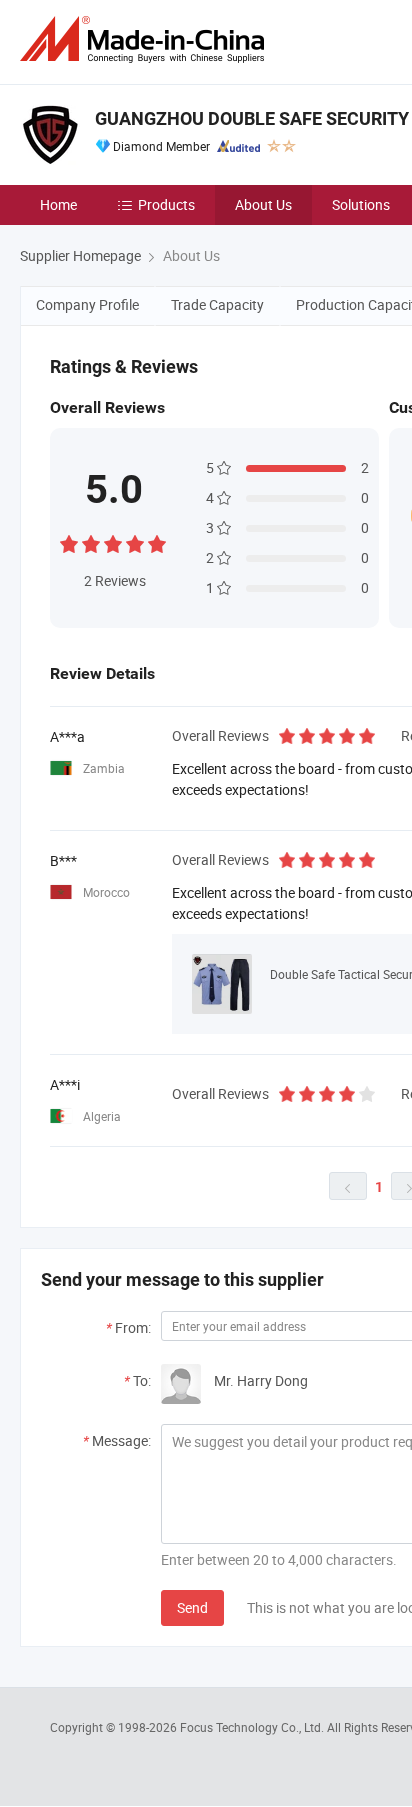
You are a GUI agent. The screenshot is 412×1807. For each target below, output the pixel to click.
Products (166, 204)
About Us (263, 204)
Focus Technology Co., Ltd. (253, 1727)
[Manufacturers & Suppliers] (146, 39)
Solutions (361, 204)
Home (58, 204)
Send (192, 1607)
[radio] (69, 541)
